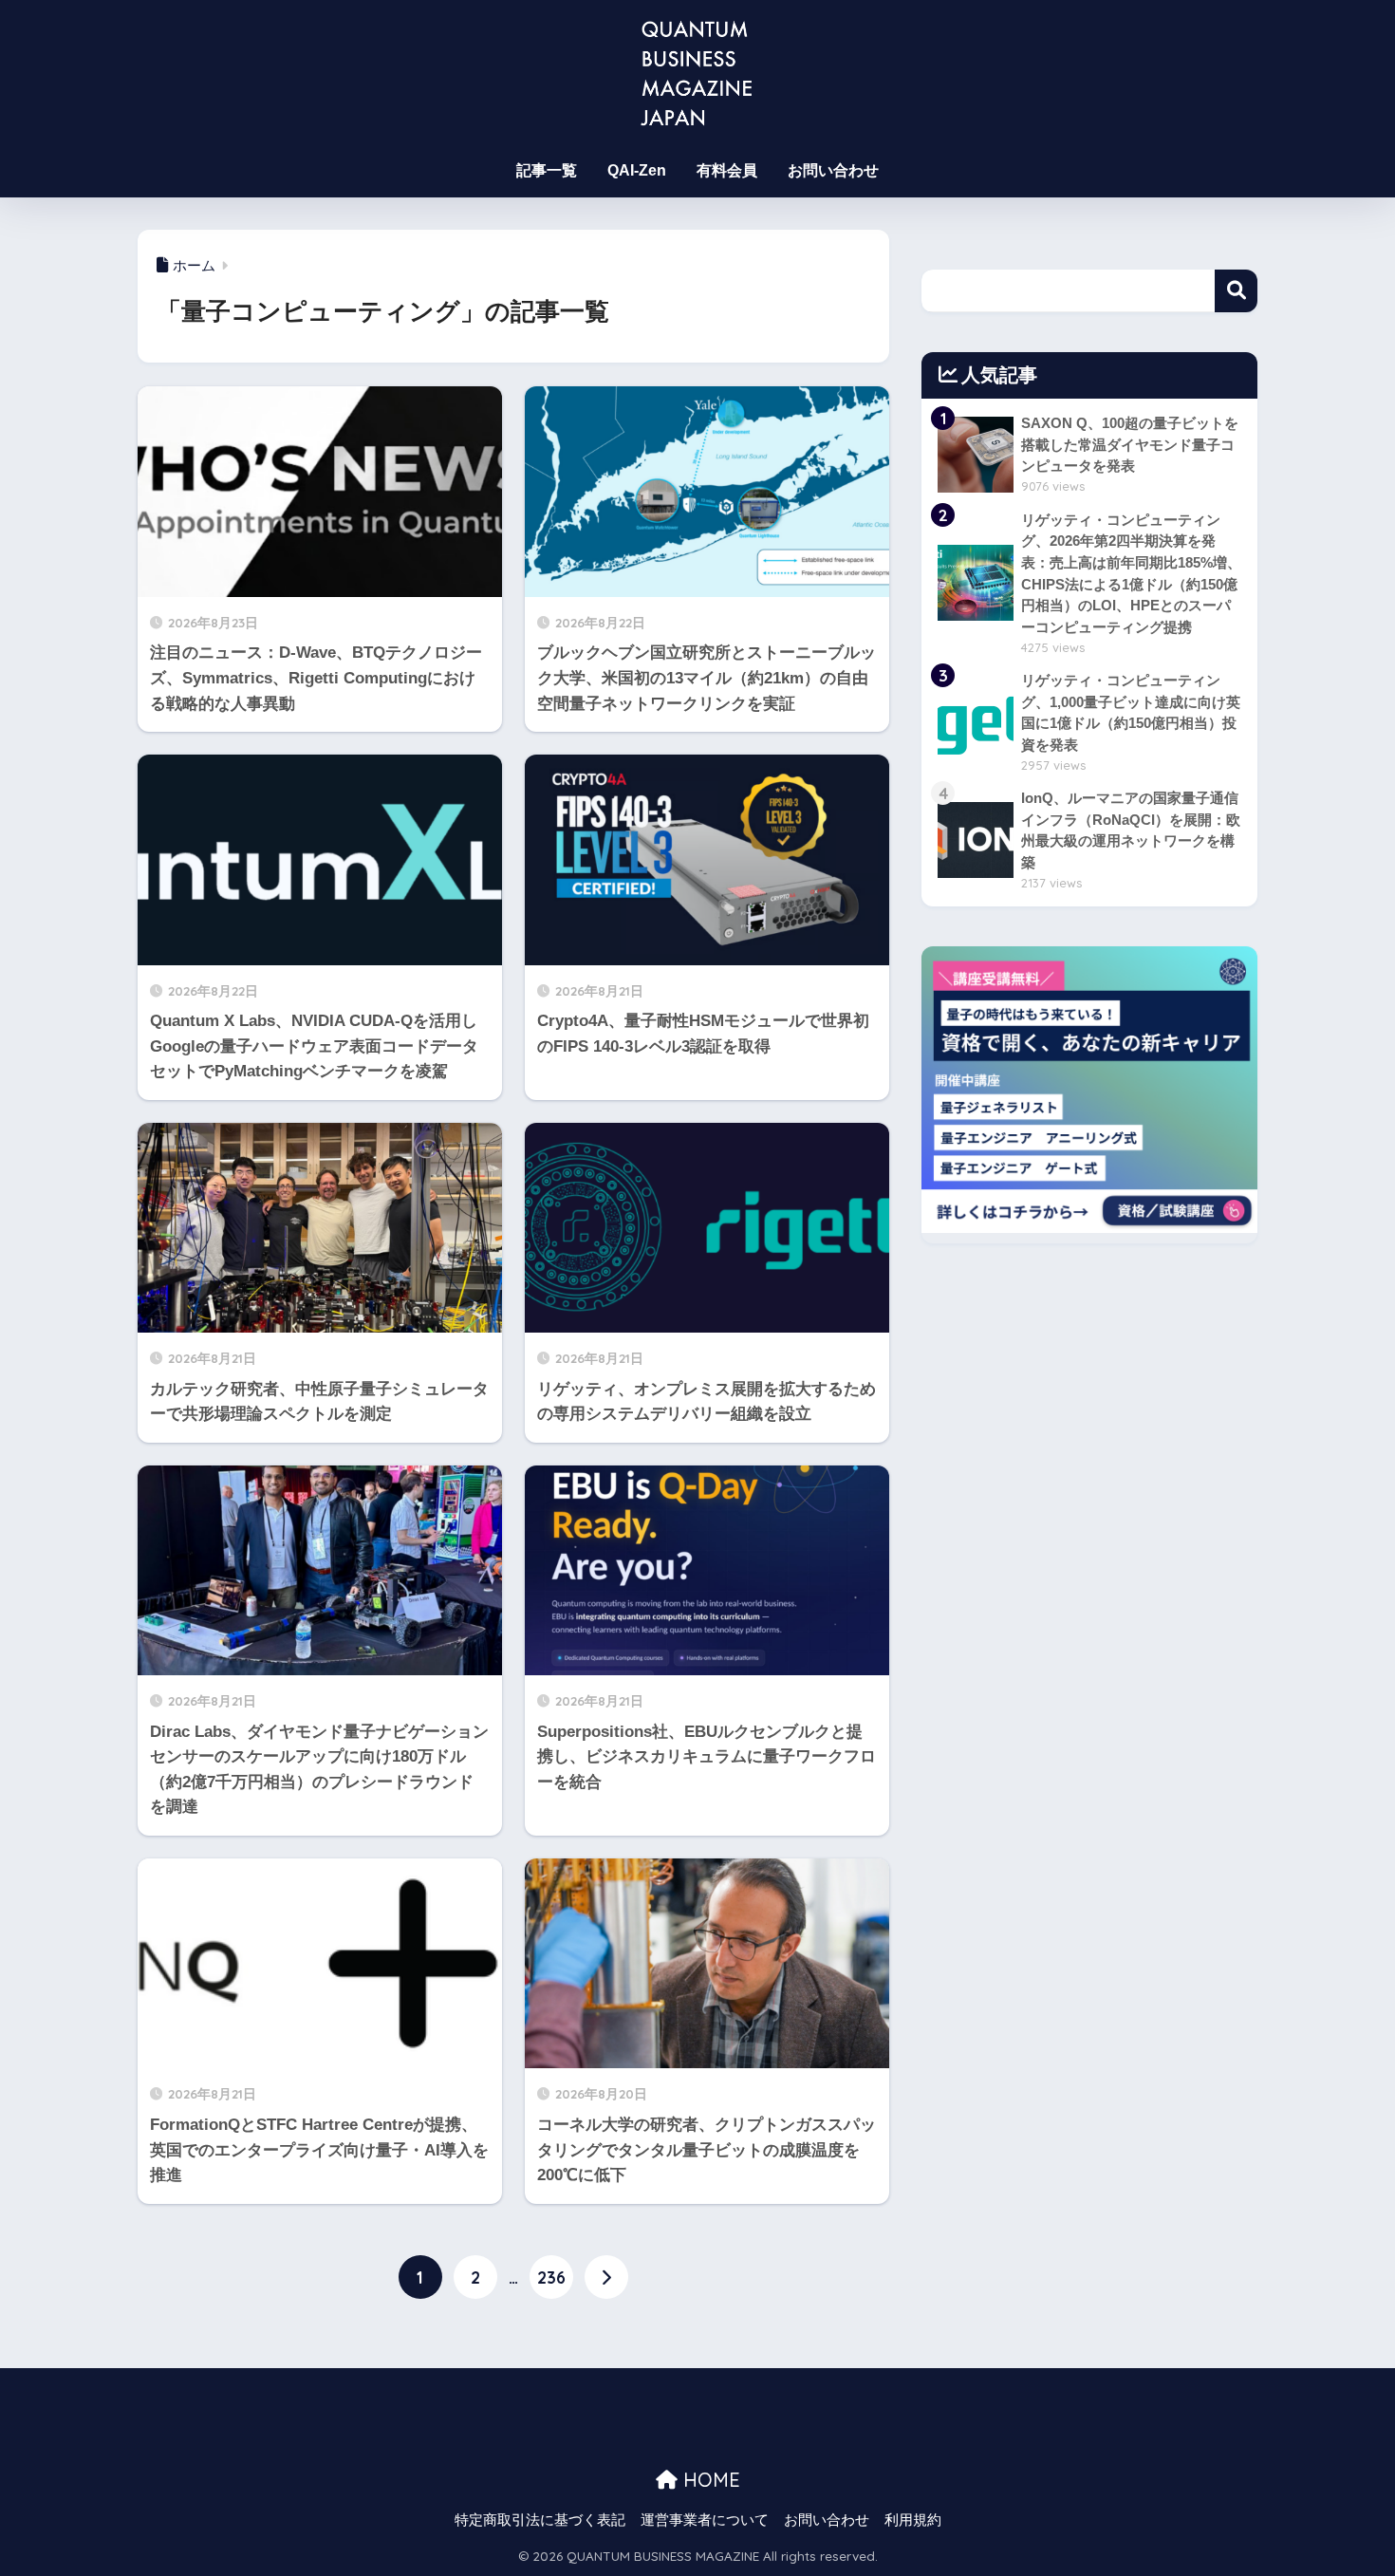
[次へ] (606, 2277)
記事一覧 (547, 170)
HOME (709, 2480)
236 (551, 2277)
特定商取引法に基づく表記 (540, 2520)
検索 (1236, 291)
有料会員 (727, 170)
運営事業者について (705, 2520)
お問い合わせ (833, 170)
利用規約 (913, 2520)
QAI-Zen (637, 170)
